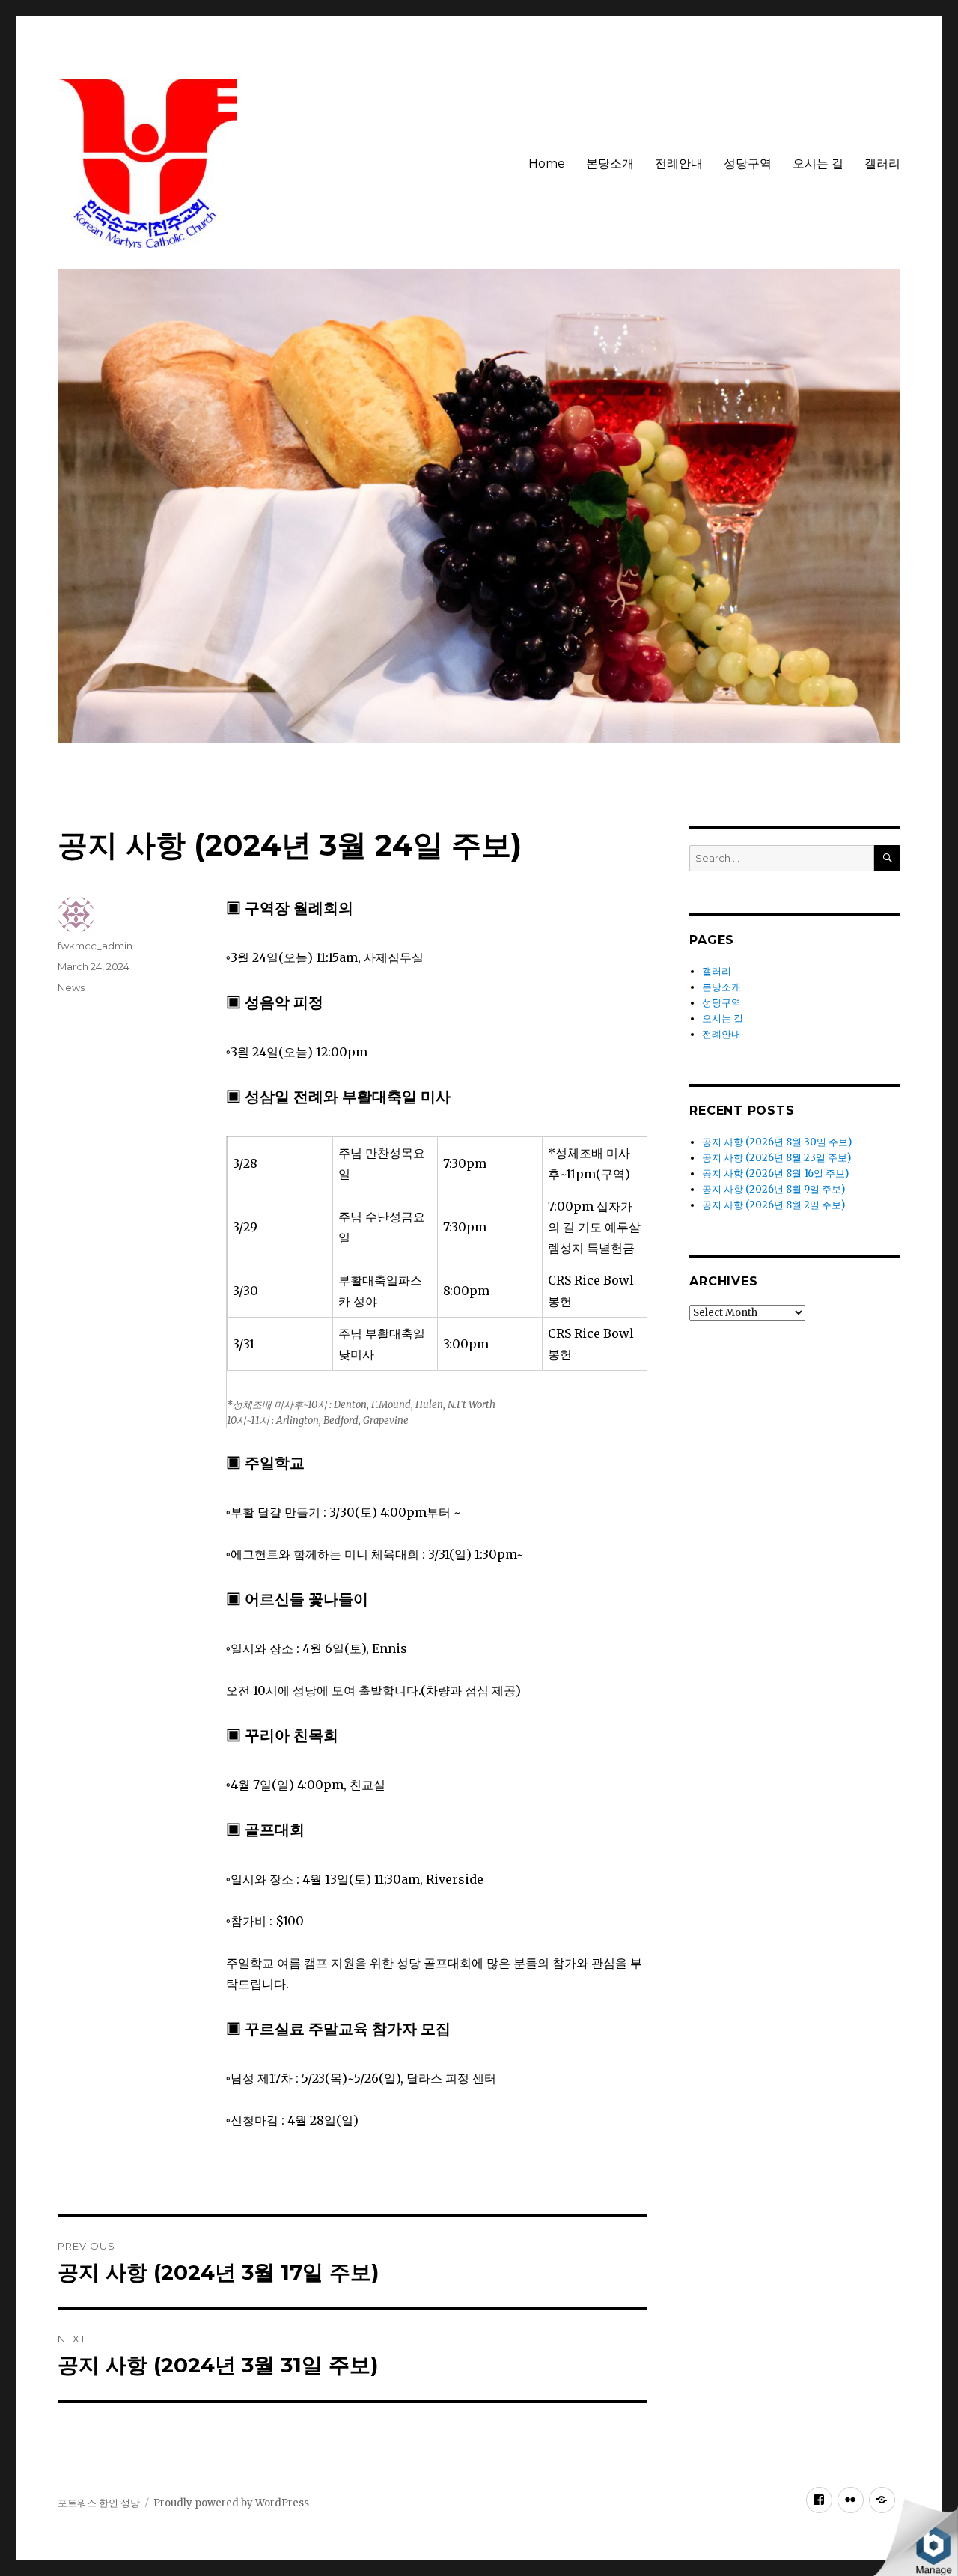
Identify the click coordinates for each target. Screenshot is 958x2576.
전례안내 (679, 164)
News (71, 987)
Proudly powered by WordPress (231, 2503)
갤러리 (882, 164)
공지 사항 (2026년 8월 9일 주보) (774, 1189)
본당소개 (610, 164)
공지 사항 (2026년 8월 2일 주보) (774, 1205)
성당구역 (748, 164)
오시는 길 (818, 164)
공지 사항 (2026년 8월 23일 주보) (777, 1158)
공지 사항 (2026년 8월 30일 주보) (777, 1142)
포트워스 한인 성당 (99, 2503)
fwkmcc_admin (95, 946)
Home (547, 164)
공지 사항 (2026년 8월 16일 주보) (775, 1173)
